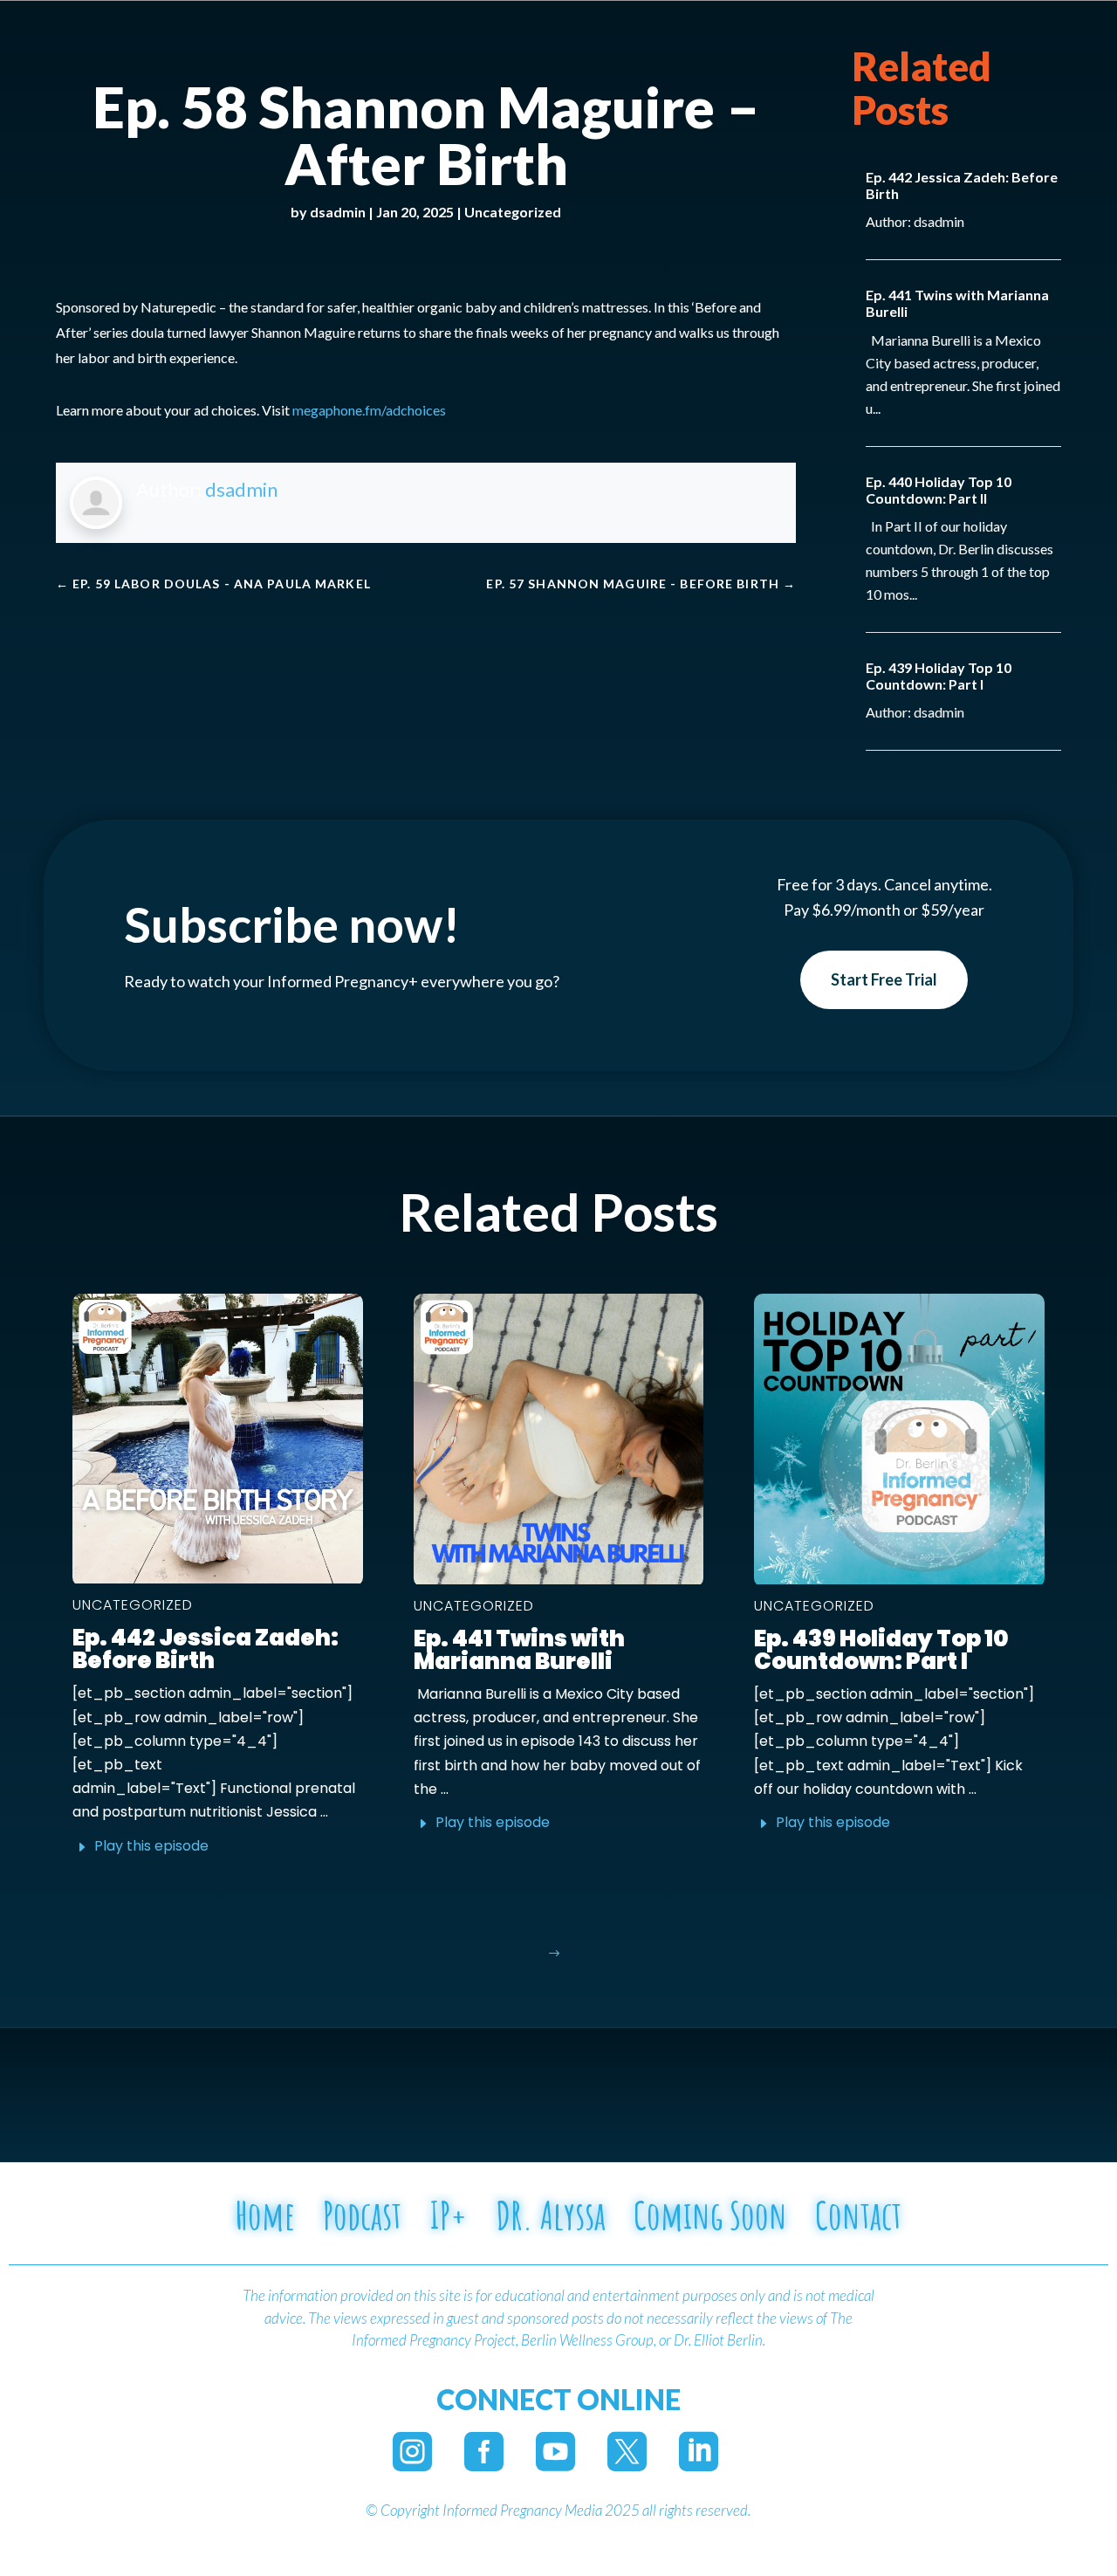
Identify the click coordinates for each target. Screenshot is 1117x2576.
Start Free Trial (884, 979)
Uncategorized (513, 212)
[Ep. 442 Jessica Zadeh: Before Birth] (218, 1439)
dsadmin (338, 212)
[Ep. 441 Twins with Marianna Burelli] (559, 1439)
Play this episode (151, 1846)
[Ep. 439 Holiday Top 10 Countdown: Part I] (899, 1439)
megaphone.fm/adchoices (369, 410)
